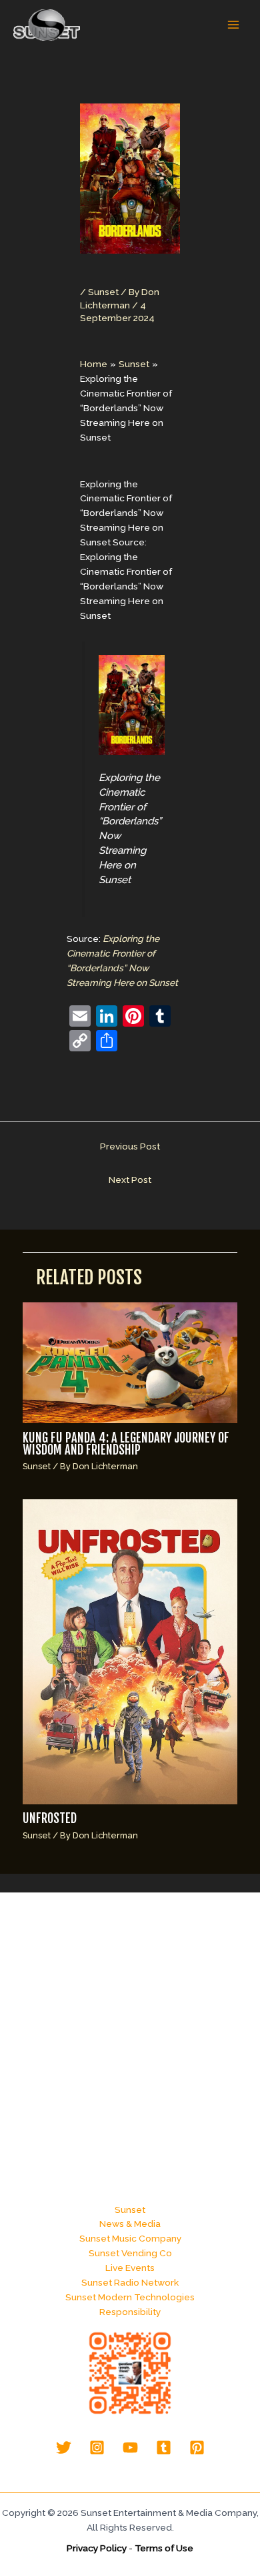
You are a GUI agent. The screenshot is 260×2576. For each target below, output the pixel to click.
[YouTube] (130, 2448)
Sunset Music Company (130, 2238)
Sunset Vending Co (130, 2253)
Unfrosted (50, 1819)
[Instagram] (97, 2448)
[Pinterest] (197, 2448)
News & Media (130, 2224)
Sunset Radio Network (130, 2282)
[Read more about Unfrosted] (130, 1651)
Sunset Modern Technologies (130, 2297)
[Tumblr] (164, 2448)
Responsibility (130, 2312)
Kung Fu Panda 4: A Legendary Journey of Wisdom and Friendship (126, 1444)
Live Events (130, 2268)
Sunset (103, 292)
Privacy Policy (97, 2548)
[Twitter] (64, 2448)
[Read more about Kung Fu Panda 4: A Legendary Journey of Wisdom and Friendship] (130, 1362)
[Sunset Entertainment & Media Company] (47, 25)
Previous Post (130, 1146)
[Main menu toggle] (234, 25)
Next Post (130, 1180)
